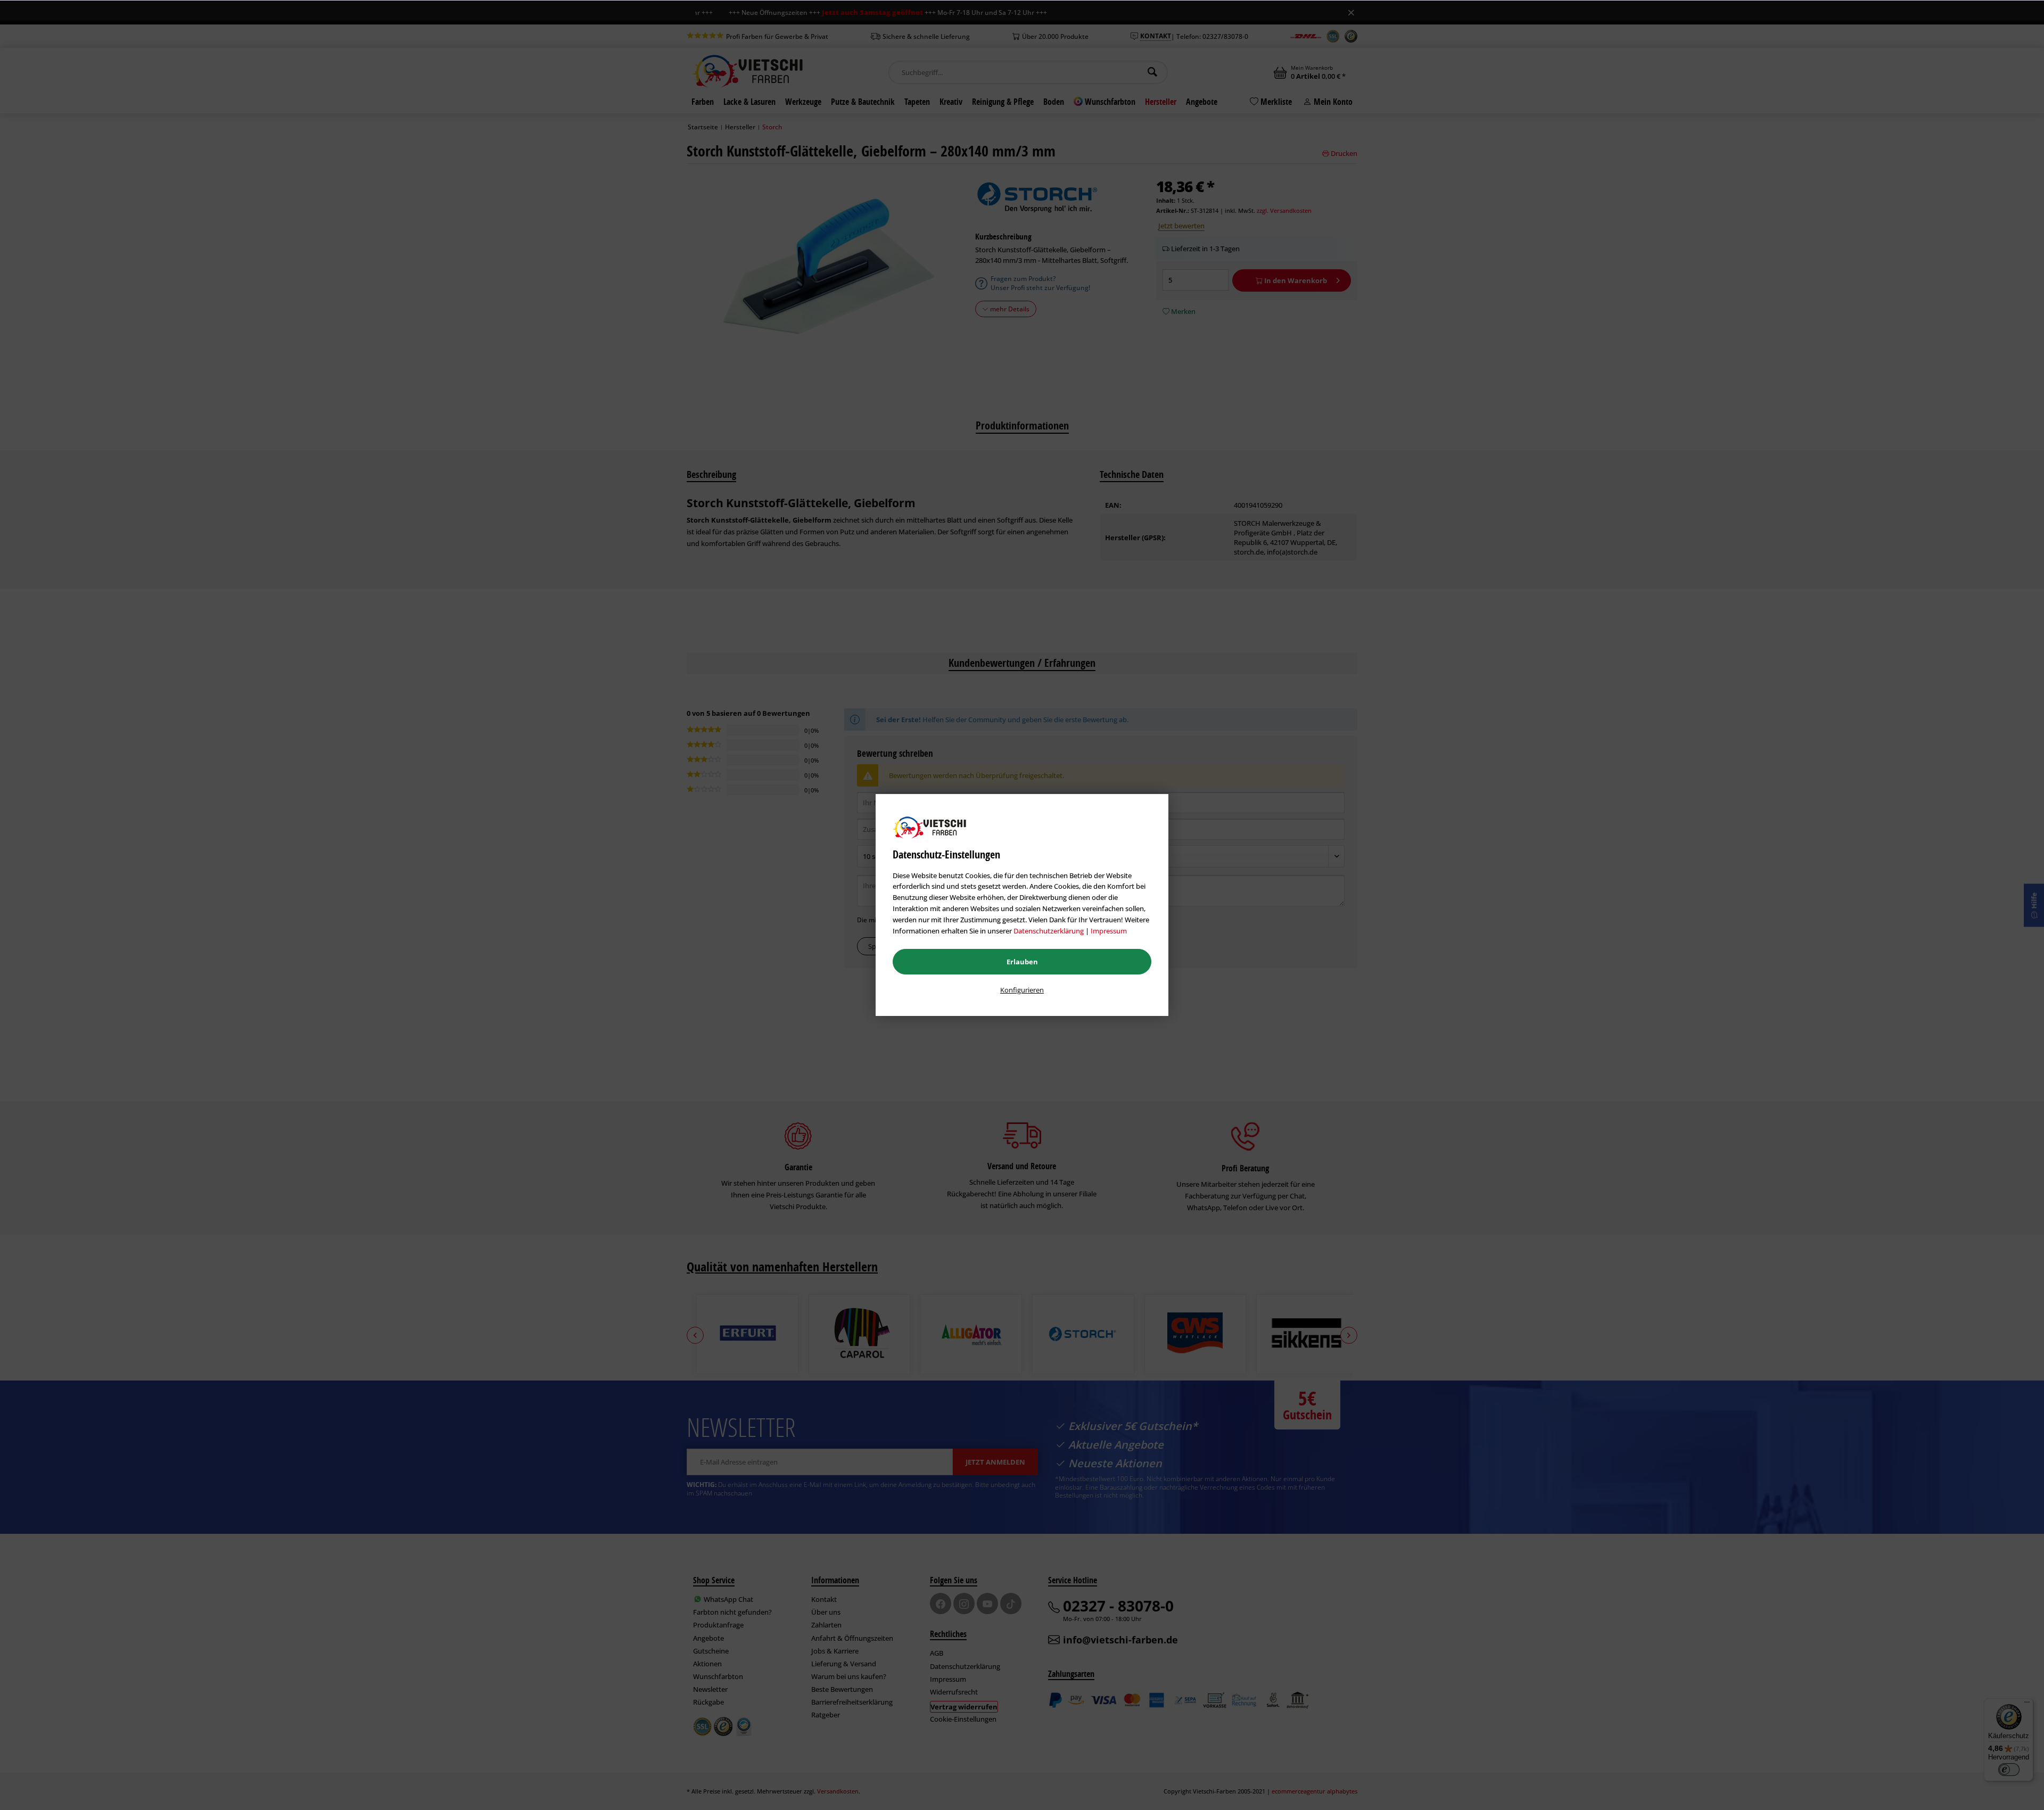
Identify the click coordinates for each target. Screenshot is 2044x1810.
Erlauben (1022, 962)
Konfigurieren (1022, 990)
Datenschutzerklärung (1049, 931)
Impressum (1109, 931)
